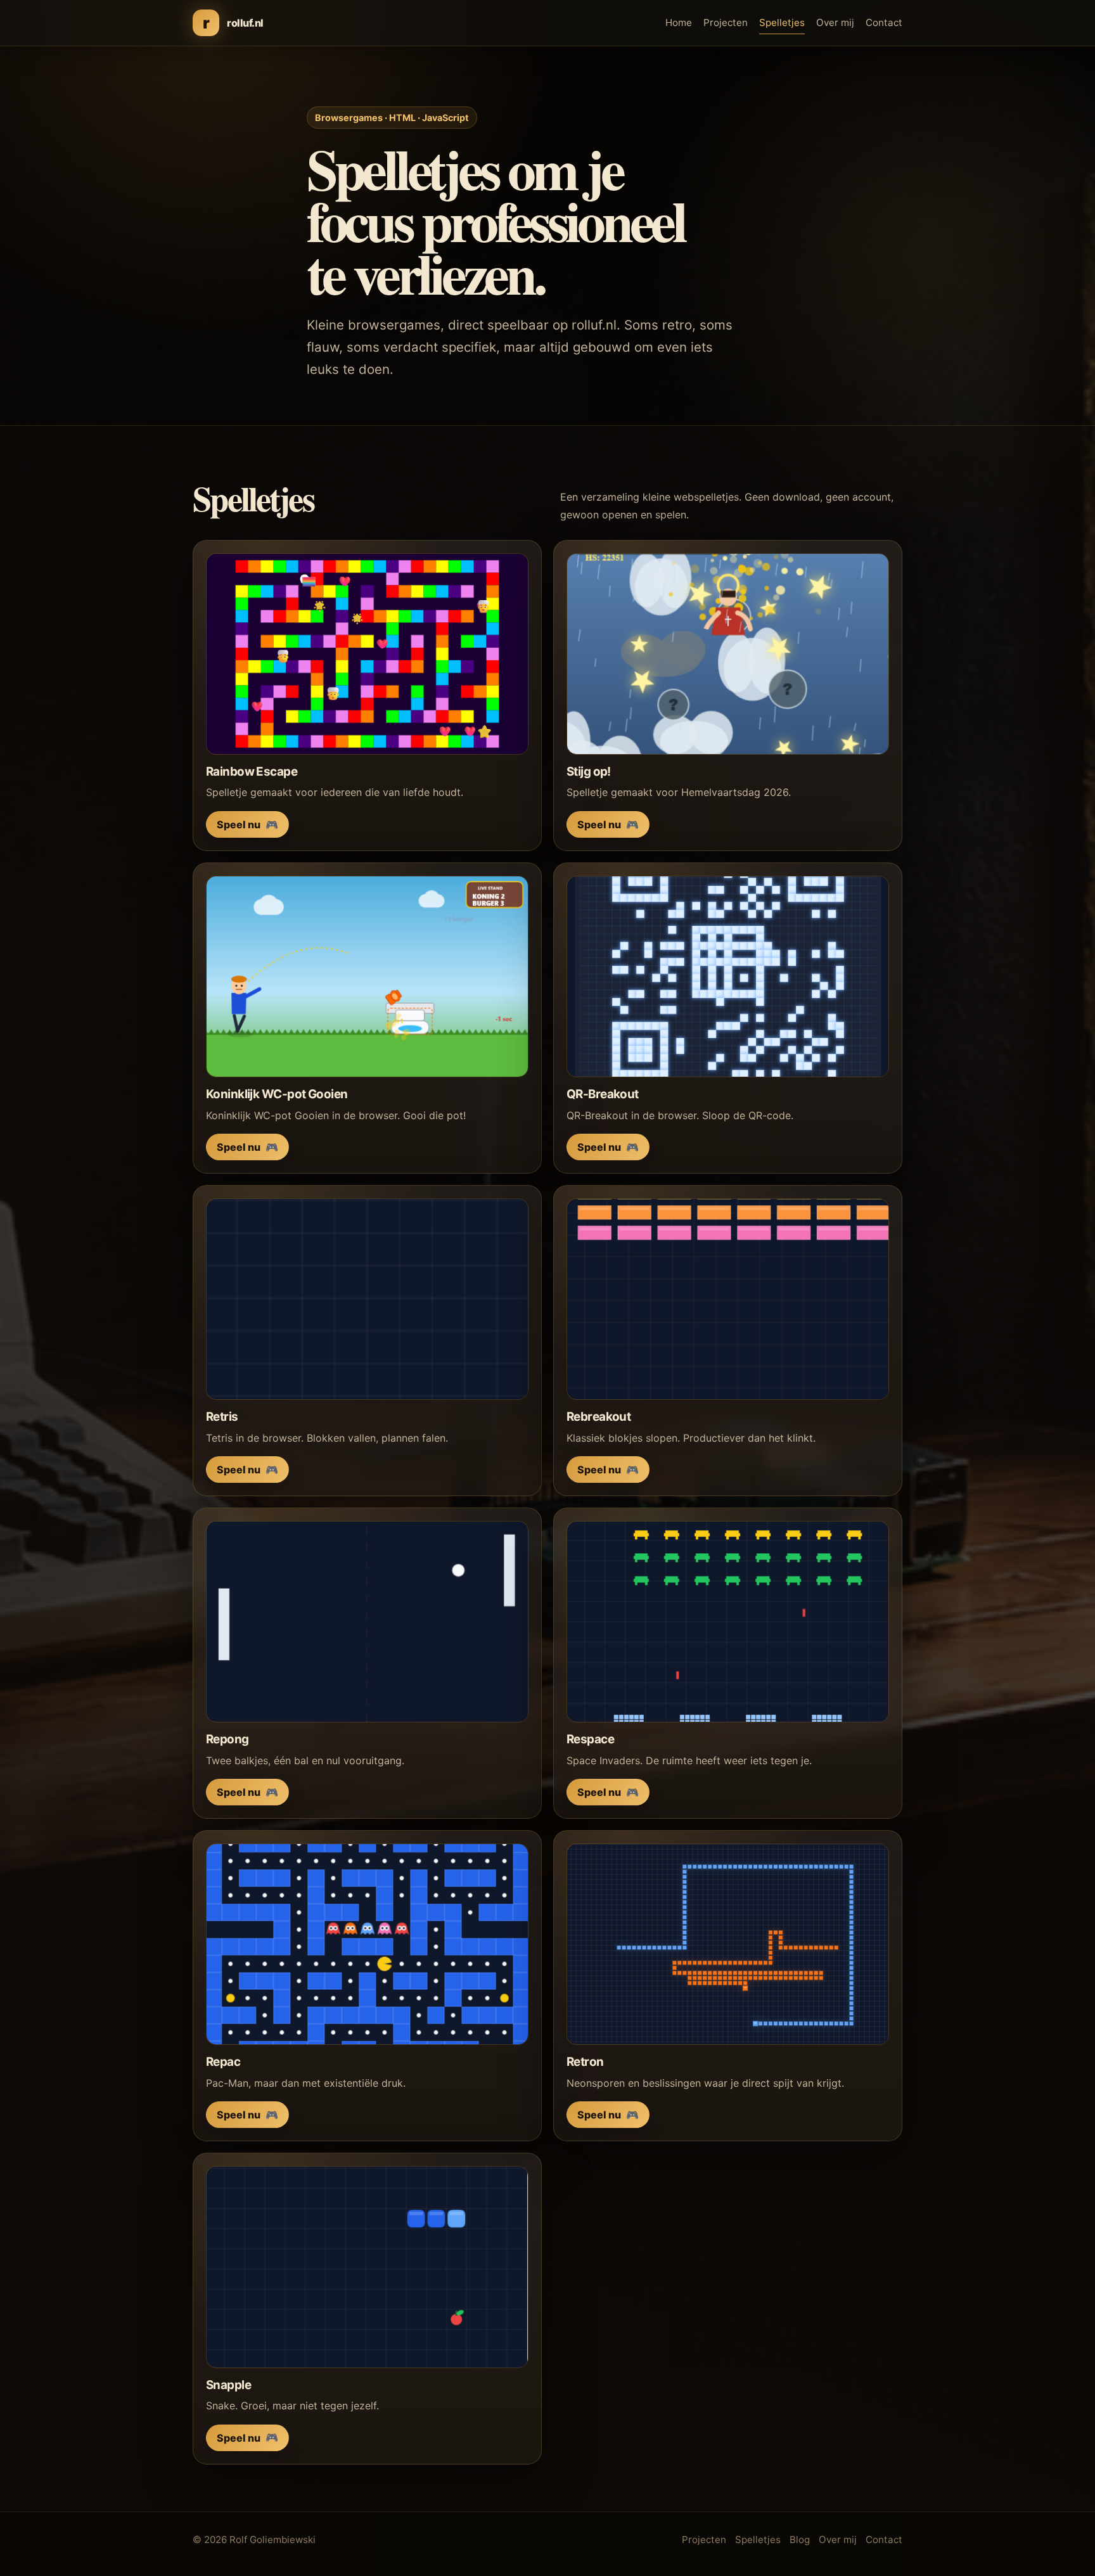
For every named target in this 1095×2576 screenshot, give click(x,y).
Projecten (726, 22)
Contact (884, 22)
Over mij (835, 22)
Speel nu (247, 824)
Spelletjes (782, 22)
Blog (800, 2540)
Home (679, 22)
